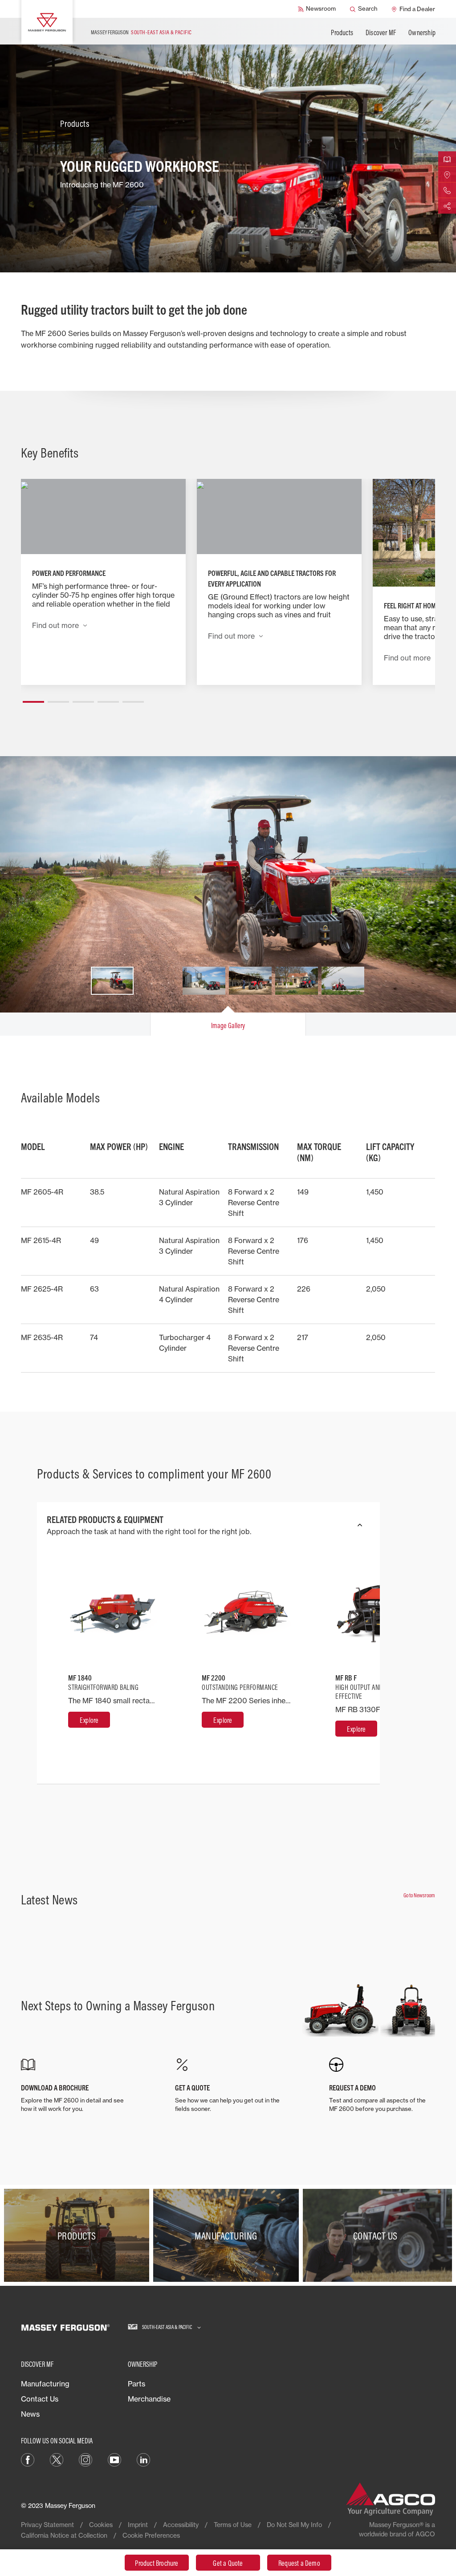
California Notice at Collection (64, 2535)
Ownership (422, 32)
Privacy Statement (47, 2525)
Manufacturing (45, 2384)
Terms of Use (233, 2525)
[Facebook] (28, 2459)
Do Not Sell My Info (294, 2525)
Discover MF (381, 32)
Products (342, 32)
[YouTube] (114, 2459)
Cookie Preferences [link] (151, 2535)
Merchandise (149, 2399)
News (30, 2414)
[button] (33, 698)
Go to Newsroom (419, 1895)
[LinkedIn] (143, 2459)
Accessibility (181, 2525)
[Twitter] (57, 2459)
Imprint (138, 2525)
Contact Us (40, 2399)
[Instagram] (85, 2459)
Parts (136, 2384)
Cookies (101, 2525)
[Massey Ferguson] (47, 22)
